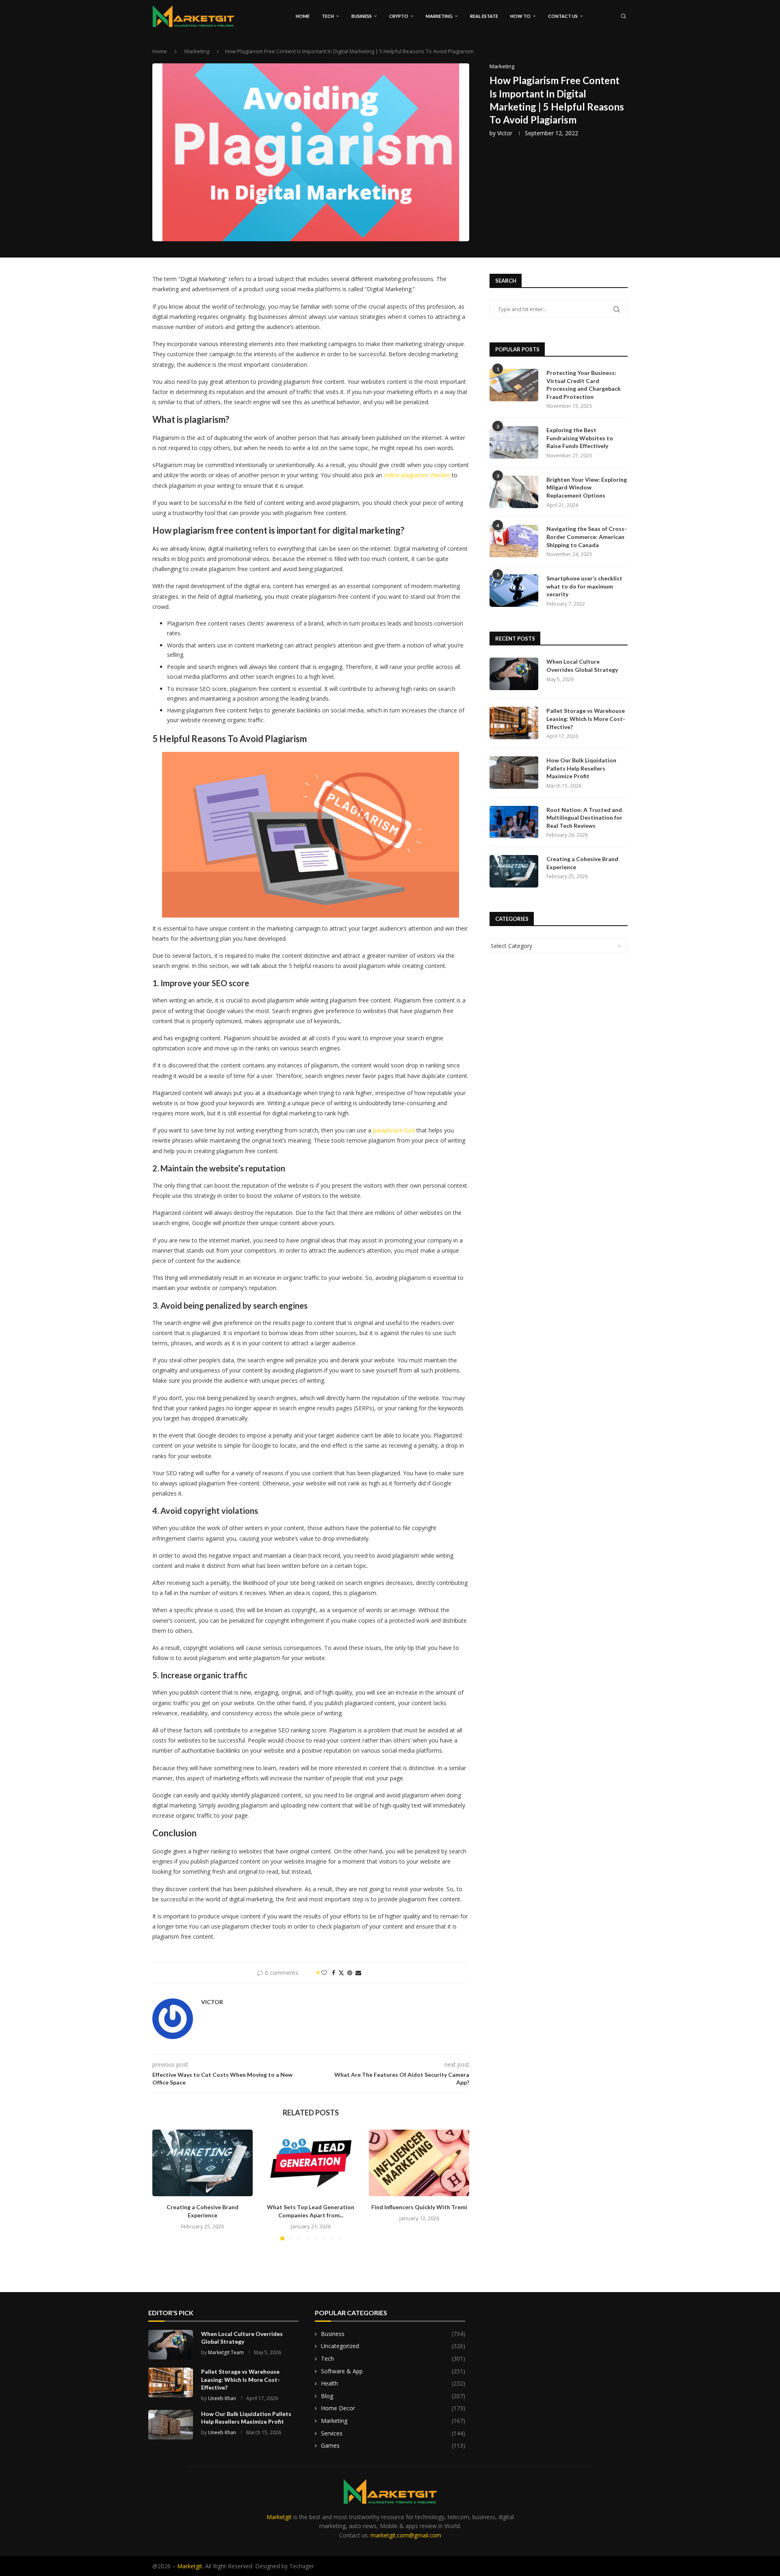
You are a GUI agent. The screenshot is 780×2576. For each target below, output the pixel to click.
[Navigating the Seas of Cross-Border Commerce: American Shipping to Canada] (514, 541)
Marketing (439, 16)
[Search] (624, 16)
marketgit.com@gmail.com (406, 2535)
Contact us (563, 16)
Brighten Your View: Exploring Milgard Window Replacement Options (587, 487)
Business (362, 16)
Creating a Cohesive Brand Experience (582, 863)
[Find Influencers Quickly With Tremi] (419, 2163)
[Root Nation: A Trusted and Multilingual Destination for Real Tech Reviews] (514, 822)
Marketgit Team (226, 2352)
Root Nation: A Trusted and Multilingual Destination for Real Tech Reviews (584, 818)
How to (520, 16)
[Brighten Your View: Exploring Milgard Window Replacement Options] (514, 492)
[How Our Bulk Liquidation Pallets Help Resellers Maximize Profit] (514, 773)
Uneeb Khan (222, 2398)
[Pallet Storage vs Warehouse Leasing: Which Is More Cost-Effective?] (514, 723)
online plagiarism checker (417, 475)
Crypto (399, 16)
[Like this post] (324, 1973)
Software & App (393, 2371)
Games (393, 2445)
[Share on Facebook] (334, 1973)
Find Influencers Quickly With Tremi (419, 2207)
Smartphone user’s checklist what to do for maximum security (584, 586)
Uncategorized (393, 2346)
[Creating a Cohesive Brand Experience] (203, 2163)
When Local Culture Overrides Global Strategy (582, 666)
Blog (393, 2396)
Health (393, 2383)
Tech (328, 16)
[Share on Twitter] (341, 1973)
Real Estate (484, 16)
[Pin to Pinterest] (350, 1973)
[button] (163, 2185)
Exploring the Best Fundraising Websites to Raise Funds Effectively (580, 438)
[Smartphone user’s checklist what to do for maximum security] (514, 591)
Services (393, 2433)
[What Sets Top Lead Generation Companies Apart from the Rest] (311, 2163)
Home (303, 16)
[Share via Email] (358, 1973)
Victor (505, 133)
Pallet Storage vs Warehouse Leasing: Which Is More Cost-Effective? (586, 719)
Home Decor (393, 2408)
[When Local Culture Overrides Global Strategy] (514, 674)
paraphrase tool (394, 1130)
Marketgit (279, 2517)
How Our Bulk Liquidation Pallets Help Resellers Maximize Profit (581, 768)
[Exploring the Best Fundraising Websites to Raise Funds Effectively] (514, 442)
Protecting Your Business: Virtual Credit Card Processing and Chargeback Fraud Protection (584, 385)
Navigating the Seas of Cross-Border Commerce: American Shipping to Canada (587, 537)
